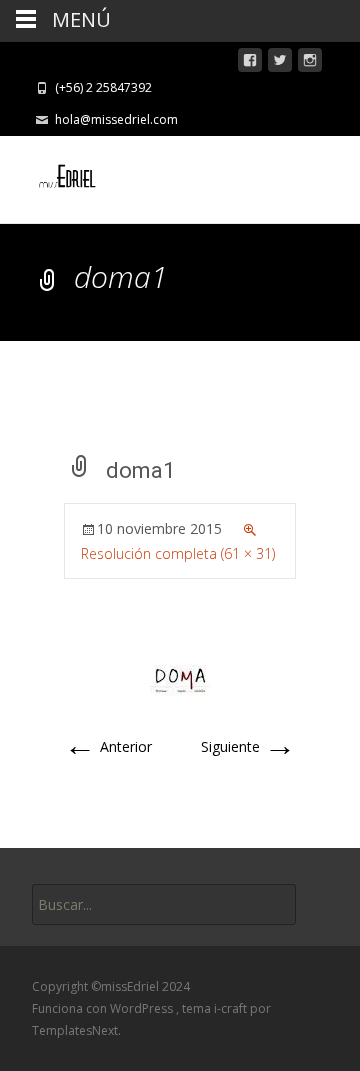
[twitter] (280, 63)
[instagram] (310, 63)
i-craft (232, 1008)
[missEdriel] (54, 176)
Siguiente (248, 746)
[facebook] (250, 63)
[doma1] (180, 679)
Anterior (108, 746)
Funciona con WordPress (104, 1008)
